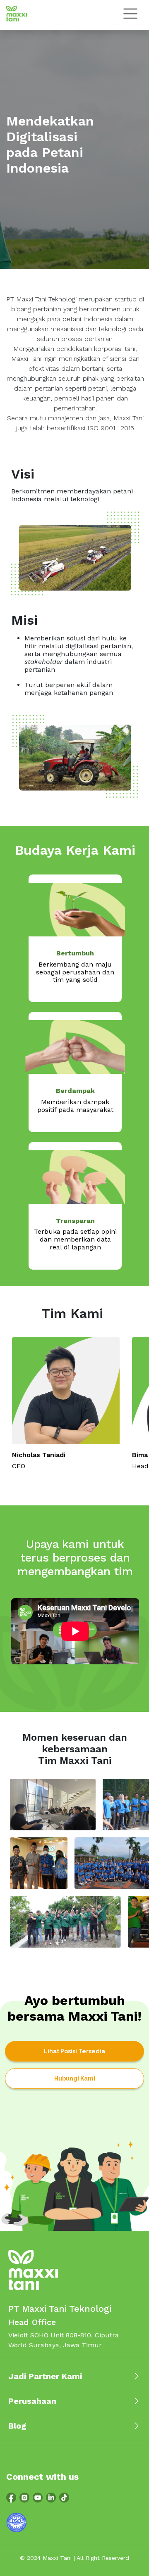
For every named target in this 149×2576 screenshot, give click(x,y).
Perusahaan (32, 2401)
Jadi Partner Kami (45, 2376)
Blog (17, 2426)
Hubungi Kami (75, 2078)
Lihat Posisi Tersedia (74, 2051)
